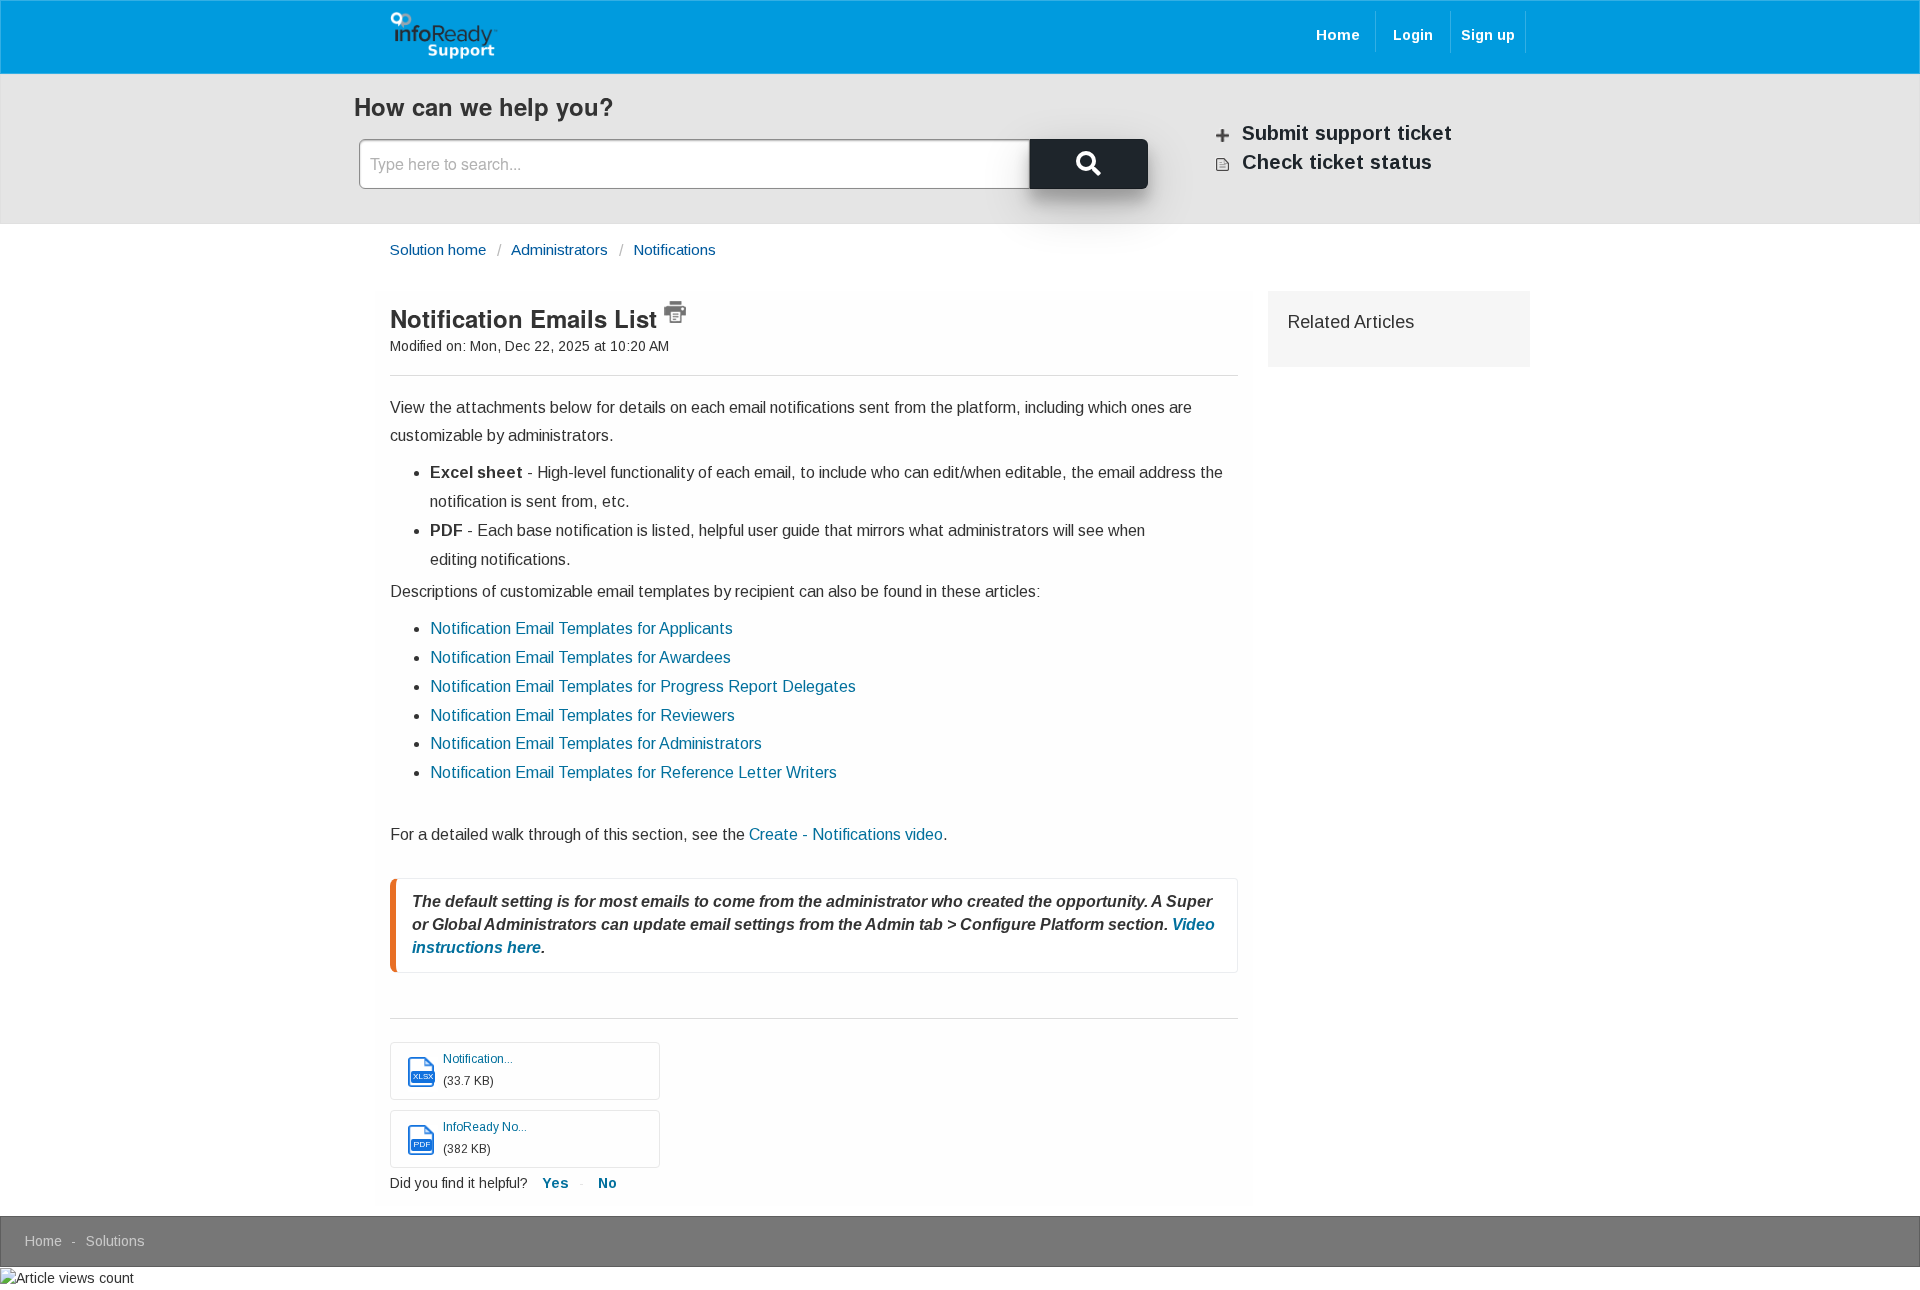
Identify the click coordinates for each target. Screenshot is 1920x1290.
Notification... (478, 1059)
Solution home (440, 249)
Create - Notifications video (846, 834)
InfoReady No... (485, 1127)
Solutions (115, 1241)
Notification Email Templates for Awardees (580, 657)
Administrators (559, 249)
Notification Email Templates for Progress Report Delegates (643, 686)
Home (1338, 34)
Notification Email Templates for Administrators (596, 743)
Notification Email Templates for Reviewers (582, 715)
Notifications (674, 249)
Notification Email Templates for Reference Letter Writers (633, 772)
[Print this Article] (675, 312)
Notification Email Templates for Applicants (581, 628)
